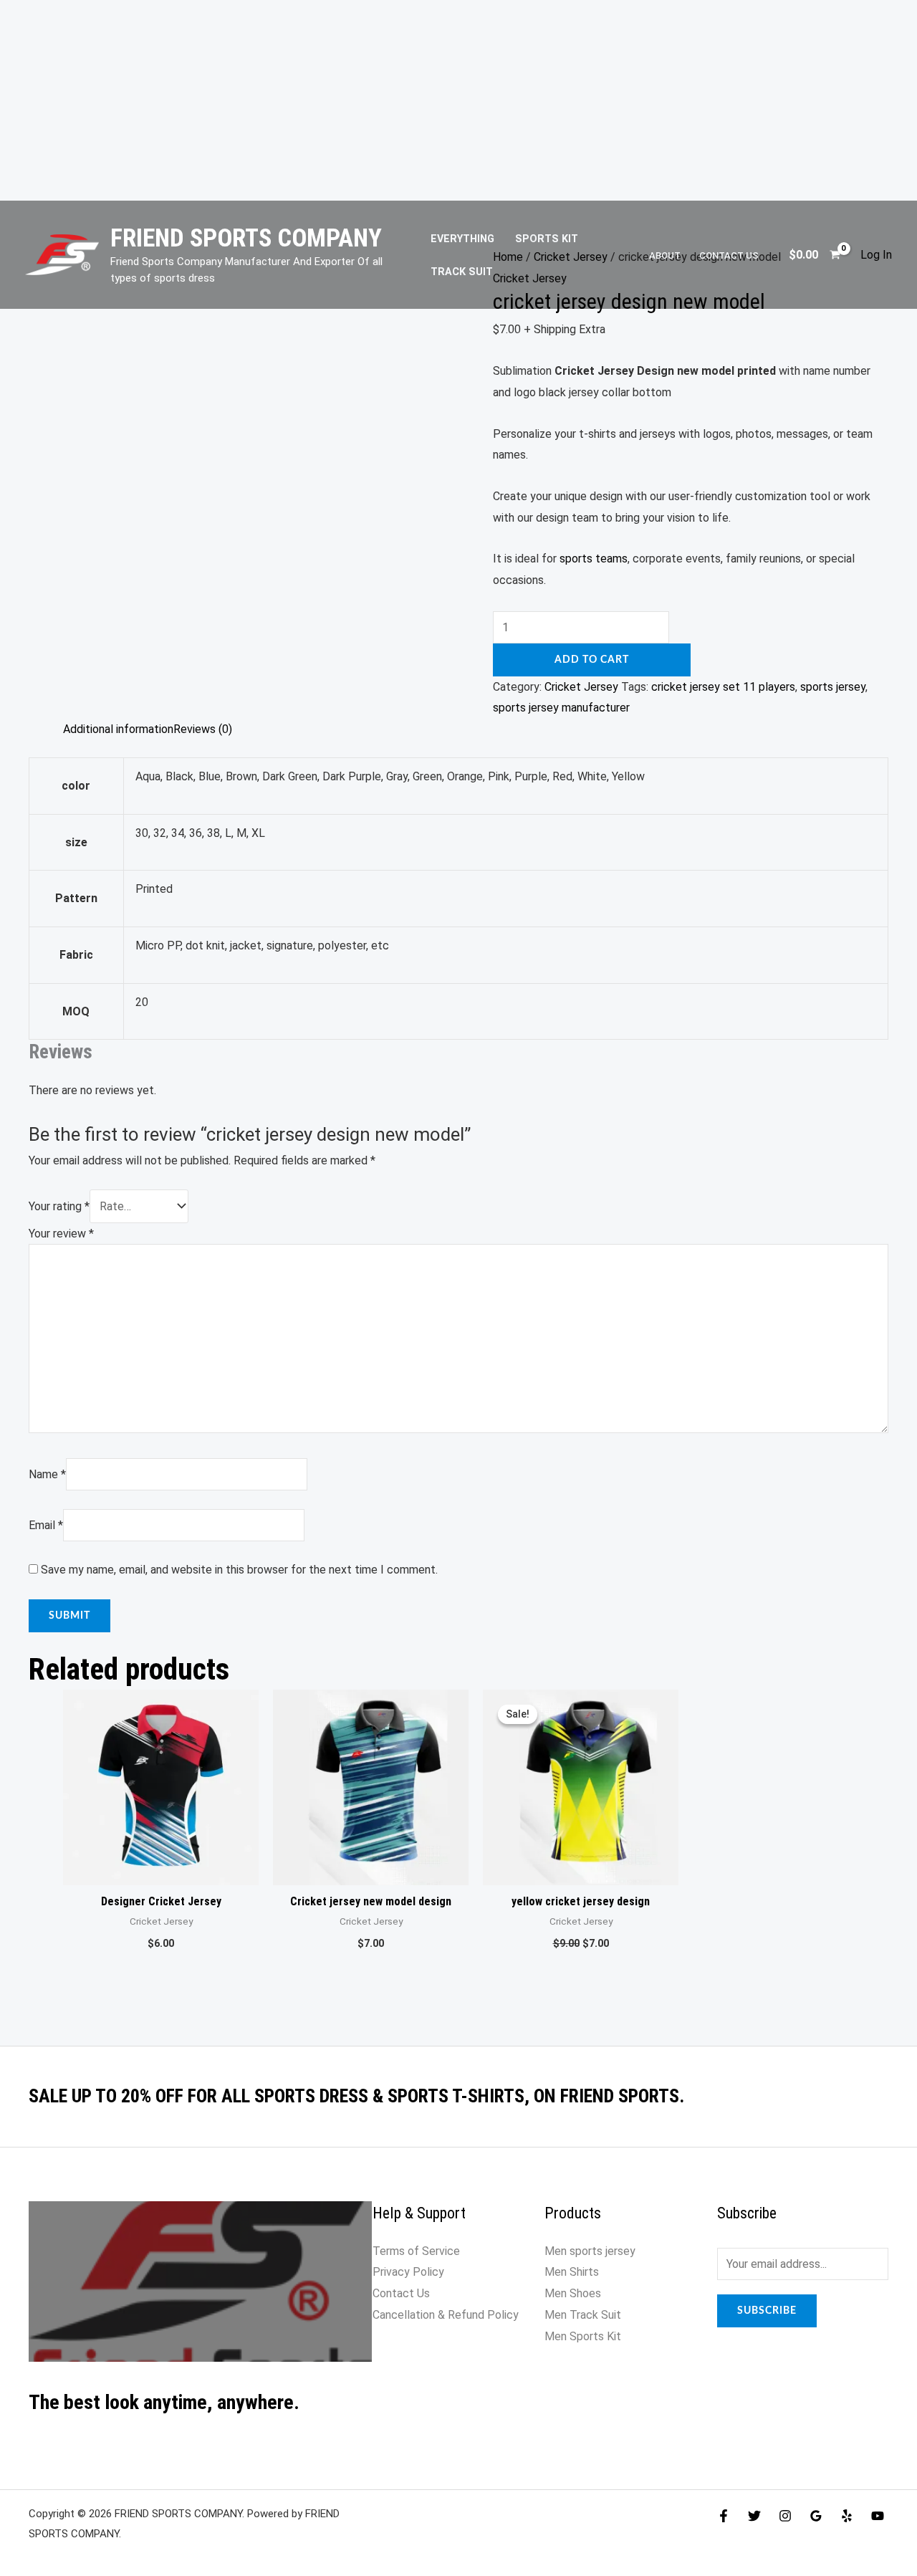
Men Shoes (573, 2293)
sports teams (594, 559)
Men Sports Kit (583, 2336)
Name (47, 1474)
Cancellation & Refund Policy (446, 2315)
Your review (61, 1234)
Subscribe (767, 2311)
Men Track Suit (583, 2315)
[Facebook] (724, 2516)
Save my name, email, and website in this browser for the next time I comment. (239, 1570)
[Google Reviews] (816, 2516)
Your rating (59, 1206)
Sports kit (547, 239)
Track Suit (462, 272)
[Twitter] (754, 2516)
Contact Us (729, 255)
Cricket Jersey (581, 687)
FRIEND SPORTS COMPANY (246, 238)
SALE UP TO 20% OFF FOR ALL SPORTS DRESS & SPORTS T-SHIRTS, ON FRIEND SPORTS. (356, 2096)
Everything (462, 239)
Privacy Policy (408, 2272)
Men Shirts (572, 2272)
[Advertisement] (458, 100)
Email (46, 1525)
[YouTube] (878, 2516)
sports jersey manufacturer (561, 708)
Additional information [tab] (118, 729)
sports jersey (833, 687)
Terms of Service (418, 2251)
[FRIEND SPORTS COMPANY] (62, 254)
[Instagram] (785, 2516)
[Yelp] (847, 2516)
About (665, 255)
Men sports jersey (590, 2251)
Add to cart (592, 660)
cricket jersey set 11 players (723, 687)
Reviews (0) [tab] (203, 729)
